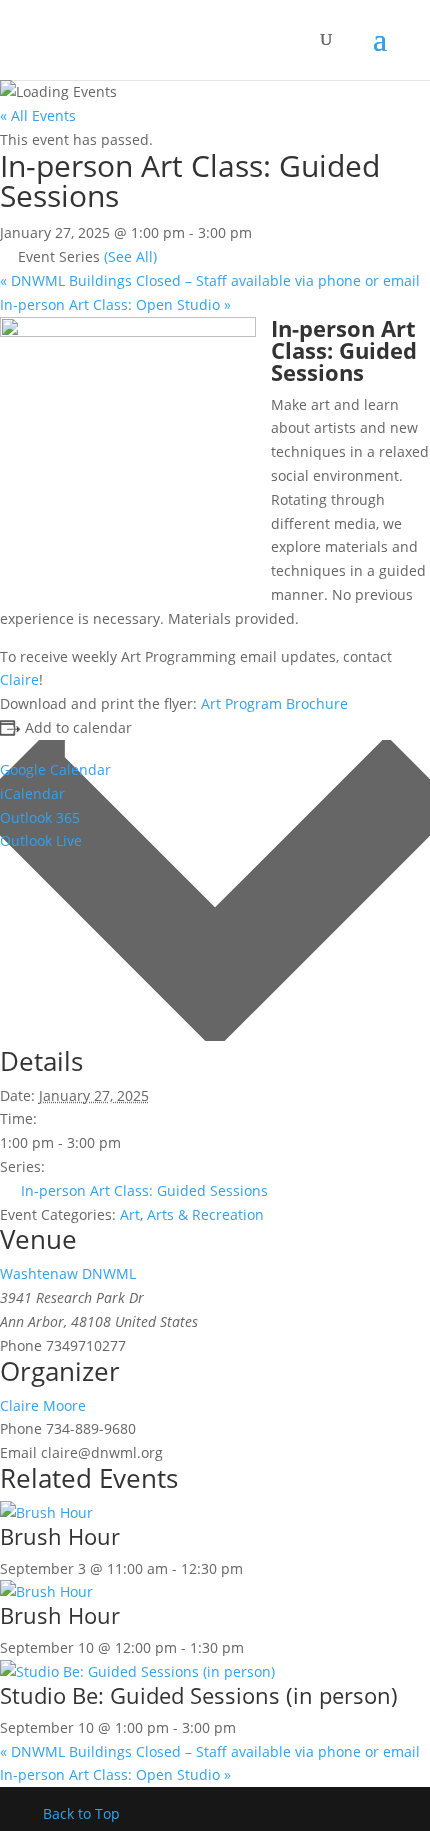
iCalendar (32, 793)
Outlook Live (41, 840)
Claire (19, 679)
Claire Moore (43, 1405)
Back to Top (81, 1813)
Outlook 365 (40, 817)
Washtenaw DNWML (68, 1273)
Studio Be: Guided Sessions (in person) (199, 1695)
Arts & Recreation (205, 1214)
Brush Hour (60, 1536)
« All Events (38, 115)
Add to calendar (78, 727)
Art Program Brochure (274, 703)
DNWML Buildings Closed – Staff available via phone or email (210, 280)
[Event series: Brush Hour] (254, 1568)
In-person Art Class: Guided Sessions (144, 1190)
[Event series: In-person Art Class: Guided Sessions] (247, 1727)
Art (130, 1214)
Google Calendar (55, 769)
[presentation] (46, 1512)
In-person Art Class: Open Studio (115, 304)
